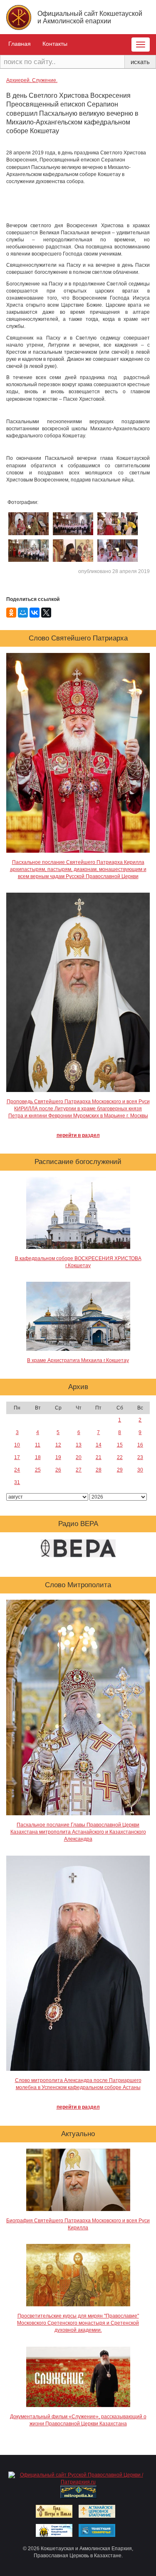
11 (38, 1445)
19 (58, 1457)
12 (58, 1445)
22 (120, 1457)
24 (17, 1470)
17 (17, 1457)
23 (140, 1457)
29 (120, 1470)
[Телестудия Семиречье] (97, 2530)
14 (99, 1445)
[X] (46, 613)
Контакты (55, 44)
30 (140, 1470)
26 (58, 1470)
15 (120, 1445)
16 (140, 1445)
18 (38, 1457)
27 (79, 1470)
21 (99, 1457)
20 (79, 1457)
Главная (20, 44)
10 (17, 1445)
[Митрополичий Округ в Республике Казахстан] (79, 2492)
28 (99, 1470)
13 (79, 1445)
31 (17, 1482)
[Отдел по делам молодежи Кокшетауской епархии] (54, 2530)
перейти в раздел (78, 1135)
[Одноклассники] (11, 613)
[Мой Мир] (23, 613)
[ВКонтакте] (35, 613)
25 (38, 1470)
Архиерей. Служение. (32, 80)
